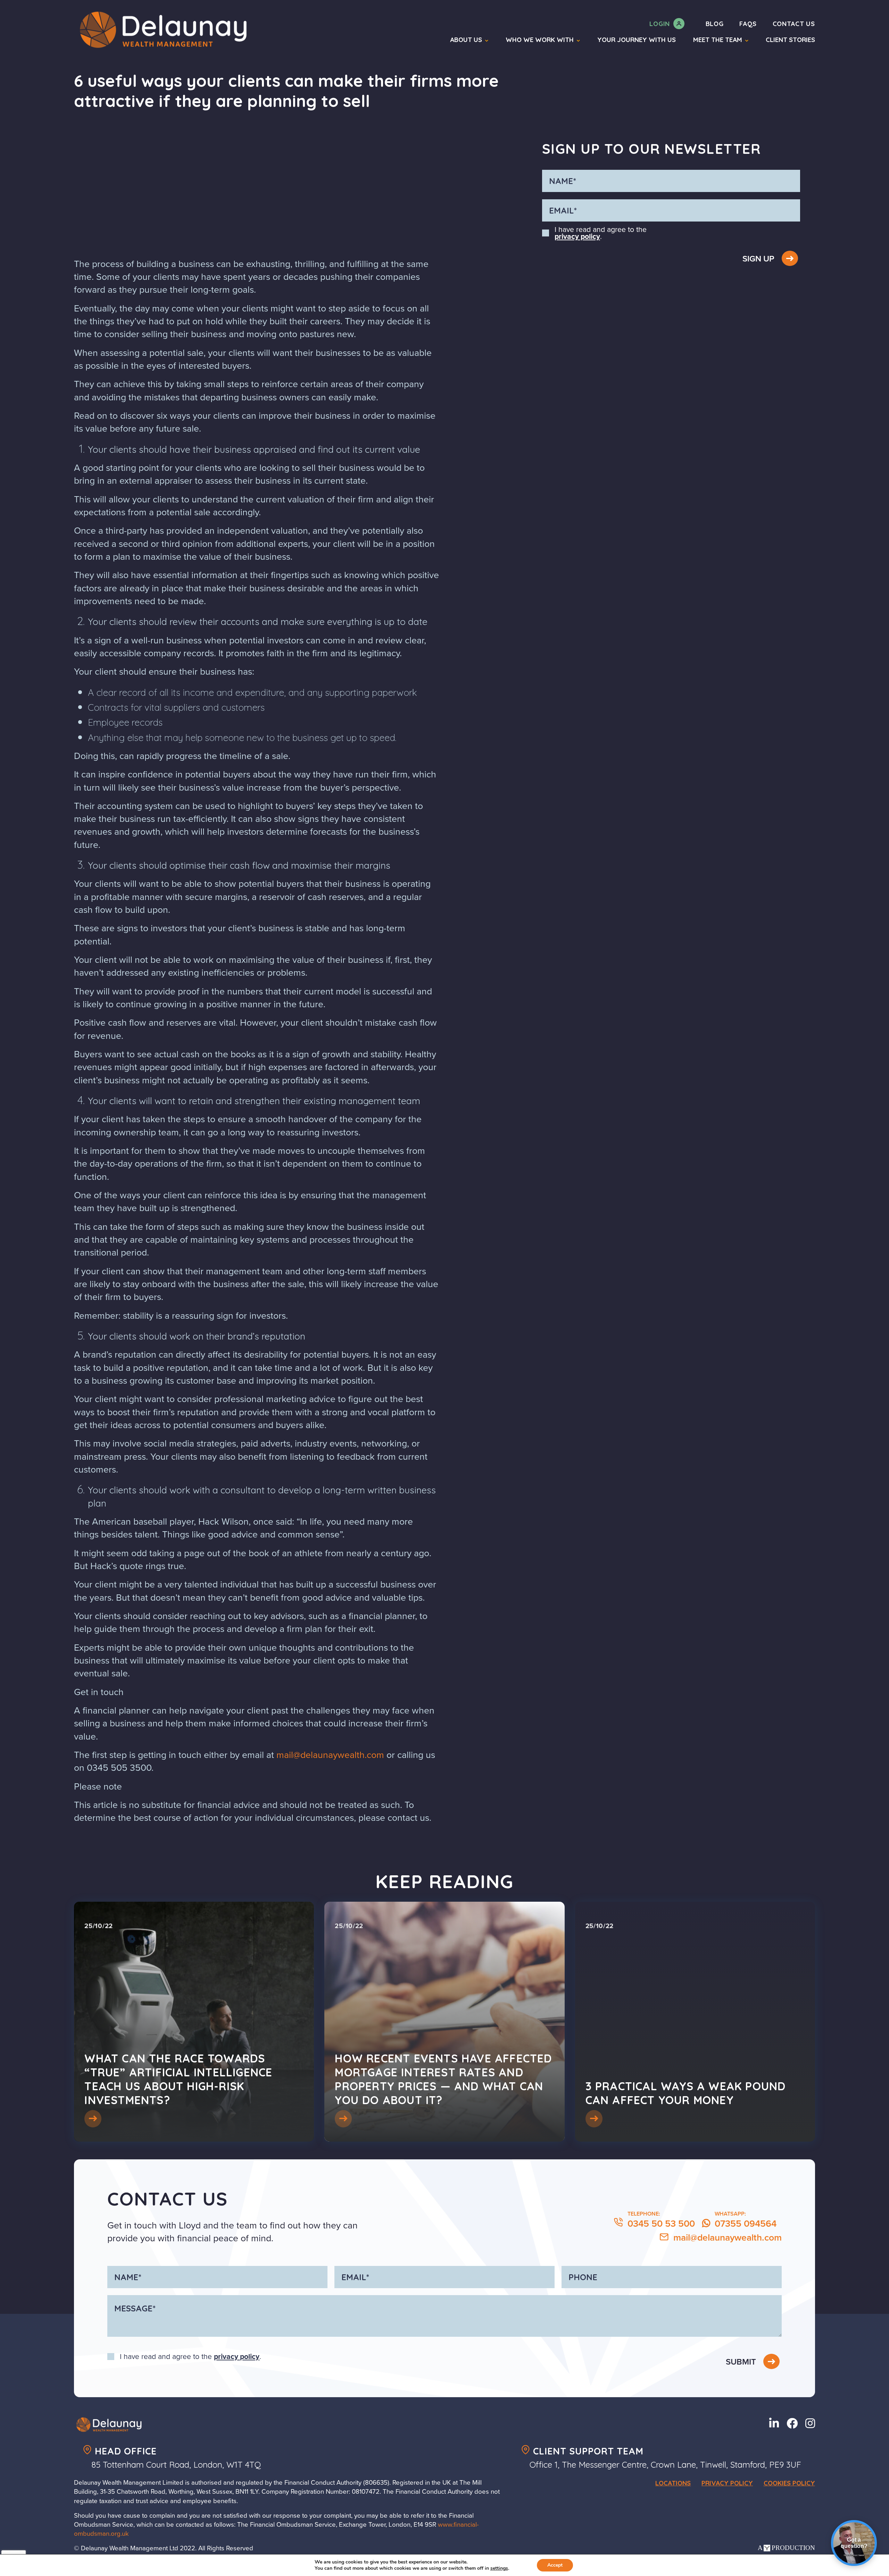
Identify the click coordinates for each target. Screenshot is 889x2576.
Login (660, 24)
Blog (715, 24)
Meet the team (718, 40)
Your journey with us (637, 40)
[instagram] (810, 2423)
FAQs (748, 24)
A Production (786, 2548)
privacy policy (577, 236)
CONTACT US (794, 24)
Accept (555, 2565)
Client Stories (790, 40)
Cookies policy (789, 2483)
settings (499, 2568)
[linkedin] (776, 2423)
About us (466, 40)
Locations (673, 2483)
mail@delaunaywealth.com (330, 1755)
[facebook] (794, 2423)
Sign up (759, 259)
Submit (742, 2362)
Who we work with (540, 40)
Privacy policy (727, 2483)
